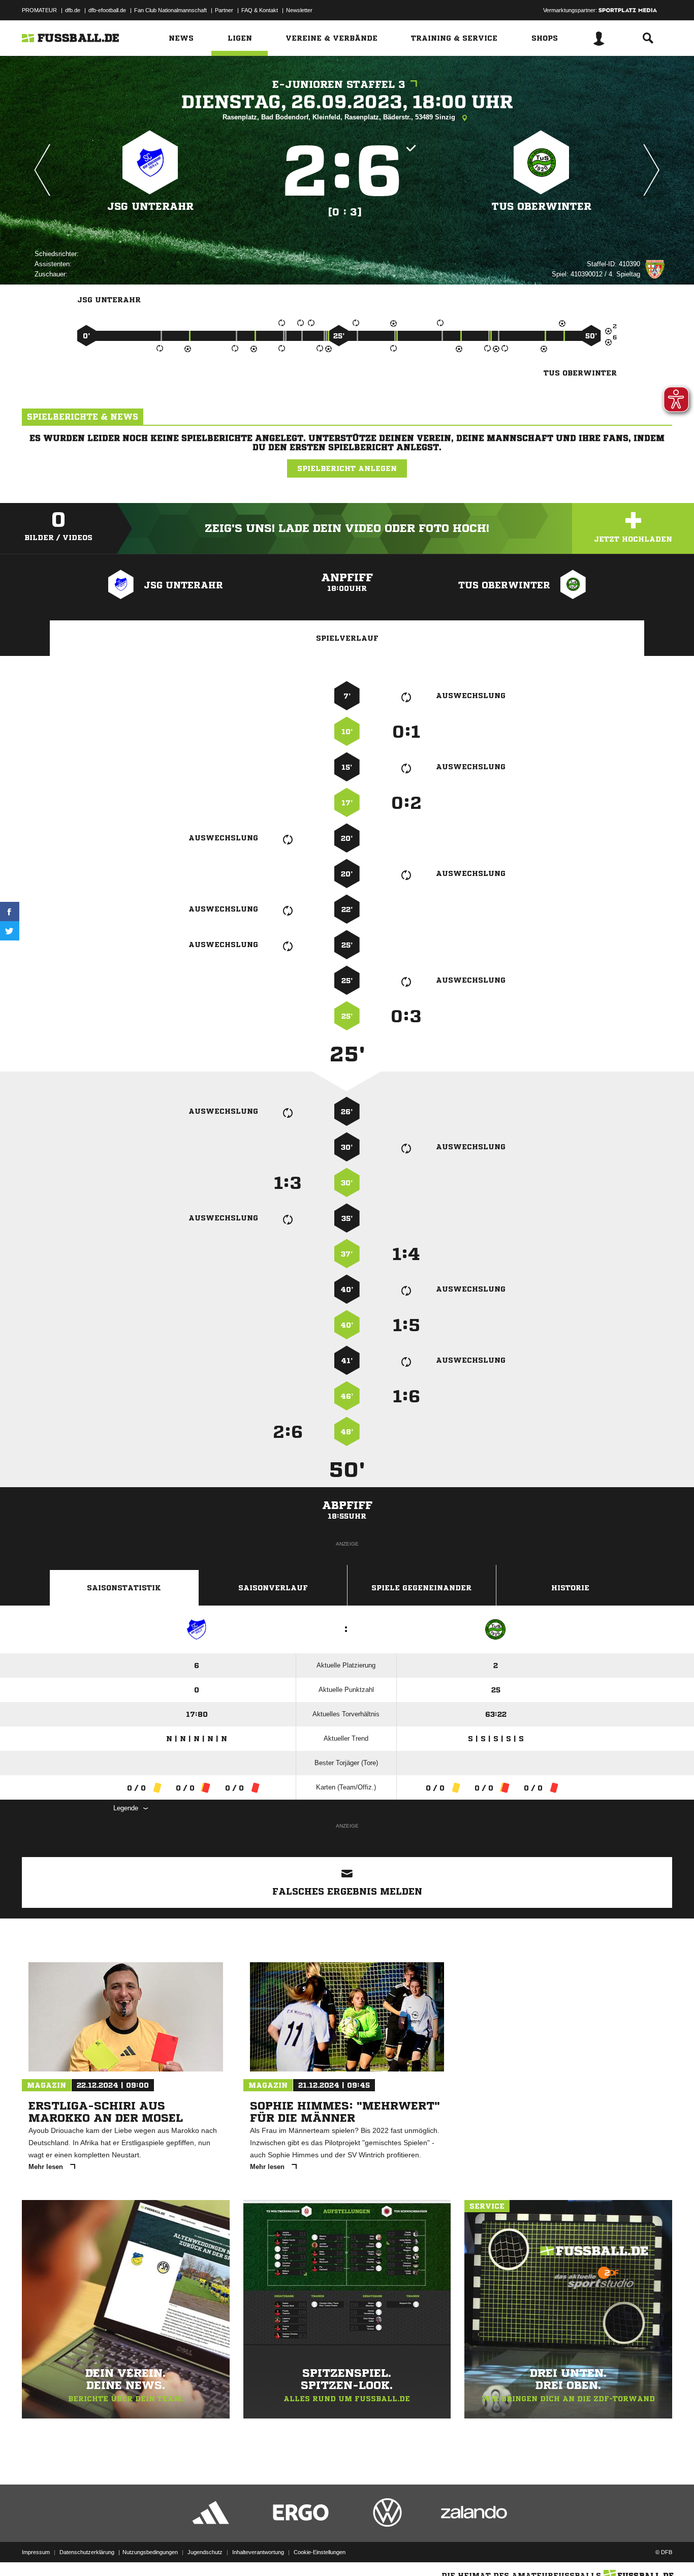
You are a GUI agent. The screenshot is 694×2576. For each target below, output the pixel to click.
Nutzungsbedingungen (150, 2552)
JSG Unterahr (150, 207)
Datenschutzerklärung (87, 2552)
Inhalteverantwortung (258, 2552)
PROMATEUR (39, 10)
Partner (224, 10)
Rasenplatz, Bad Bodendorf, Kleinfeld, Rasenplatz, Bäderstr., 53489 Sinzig (340, 117)
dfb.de (73, 10)
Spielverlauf (347, 638)
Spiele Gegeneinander (421, 1588)
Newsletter (299, 10)
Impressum (36, 2552)
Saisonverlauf (273, 1588)
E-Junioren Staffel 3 (339, 85)
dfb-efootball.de (107, 10)
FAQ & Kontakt (260, 10)
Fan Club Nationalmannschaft (170, 10)
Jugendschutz (205, 2552)
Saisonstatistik (124, 1588)
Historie (570, 1588)
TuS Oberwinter (542, 207)
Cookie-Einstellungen (320, 2552)
